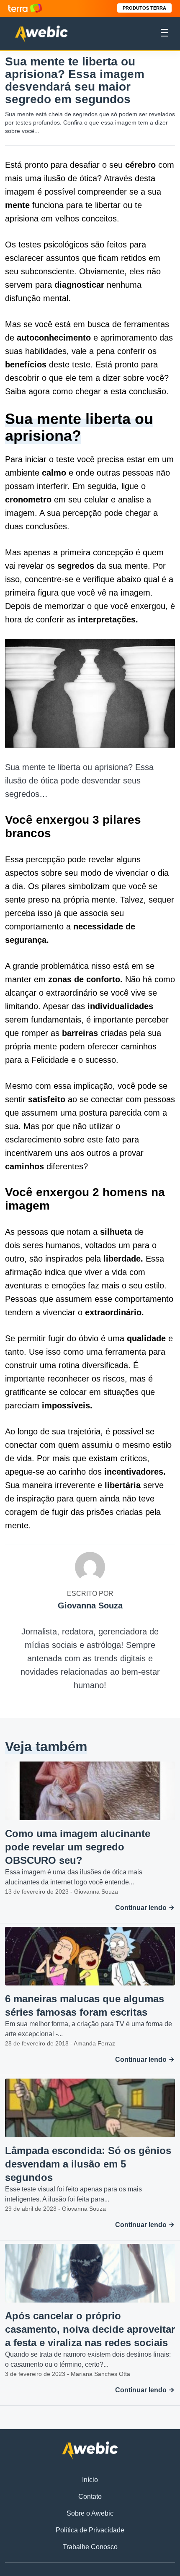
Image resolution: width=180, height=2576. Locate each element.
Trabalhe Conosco (90, 2547)
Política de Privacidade (90, 2530)
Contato (90, 2497)
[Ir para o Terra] (25, 8)
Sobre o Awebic (90, 2513)
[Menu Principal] (165, 34)
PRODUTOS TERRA (144, 8)
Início (90, 2480)
